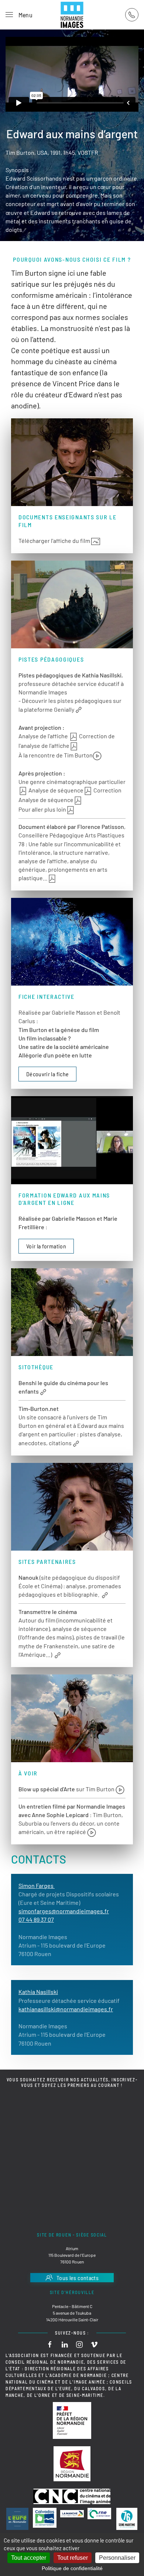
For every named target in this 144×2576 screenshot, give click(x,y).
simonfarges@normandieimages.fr (64, 1911)
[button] (19, 15)
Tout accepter (29, 2558)
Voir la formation (46, 1246)
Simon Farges (37, 1885)
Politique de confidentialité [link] (72, 2568)
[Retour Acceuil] (72, 15)
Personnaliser (117, 2558)
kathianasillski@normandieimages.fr (66, 2009)
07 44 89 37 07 (36, 1919)
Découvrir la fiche (47, 1074)
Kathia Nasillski (38, 1992)
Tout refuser (73, 2558)
